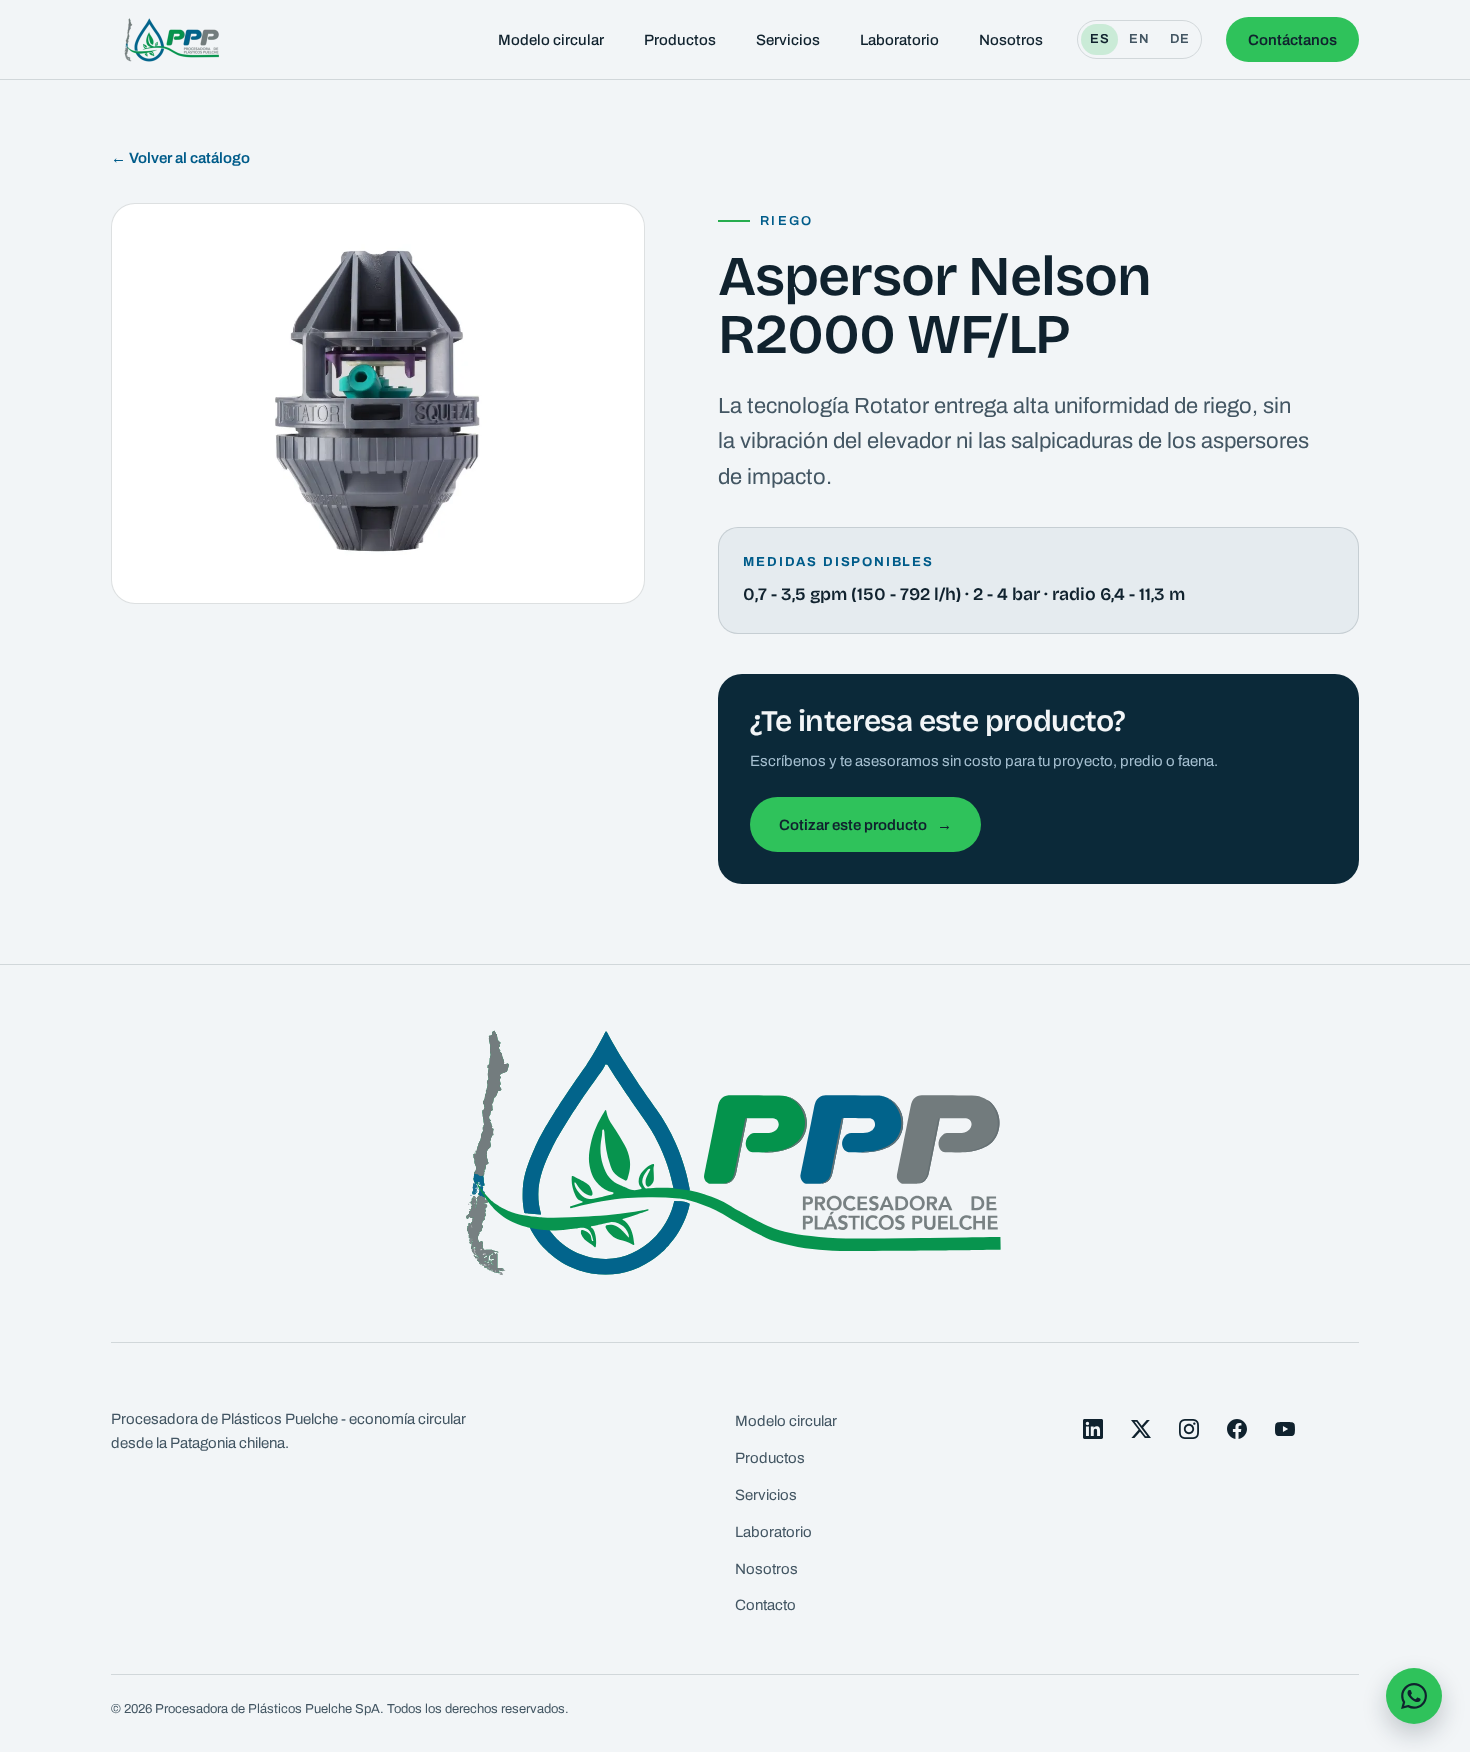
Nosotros (1011, 40)
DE (1180, 39)
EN (1139, 39)
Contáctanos (1292, 40)
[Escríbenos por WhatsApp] (1414, 1696)
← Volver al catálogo (180, 158)
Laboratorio (899, 40)
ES (1100, 39)
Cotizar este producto (865, 825)
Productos (680, 40)
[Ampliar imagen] (378, 403)
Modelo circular (551, 40)
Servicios (788, 40)
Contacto (765, 1605)
